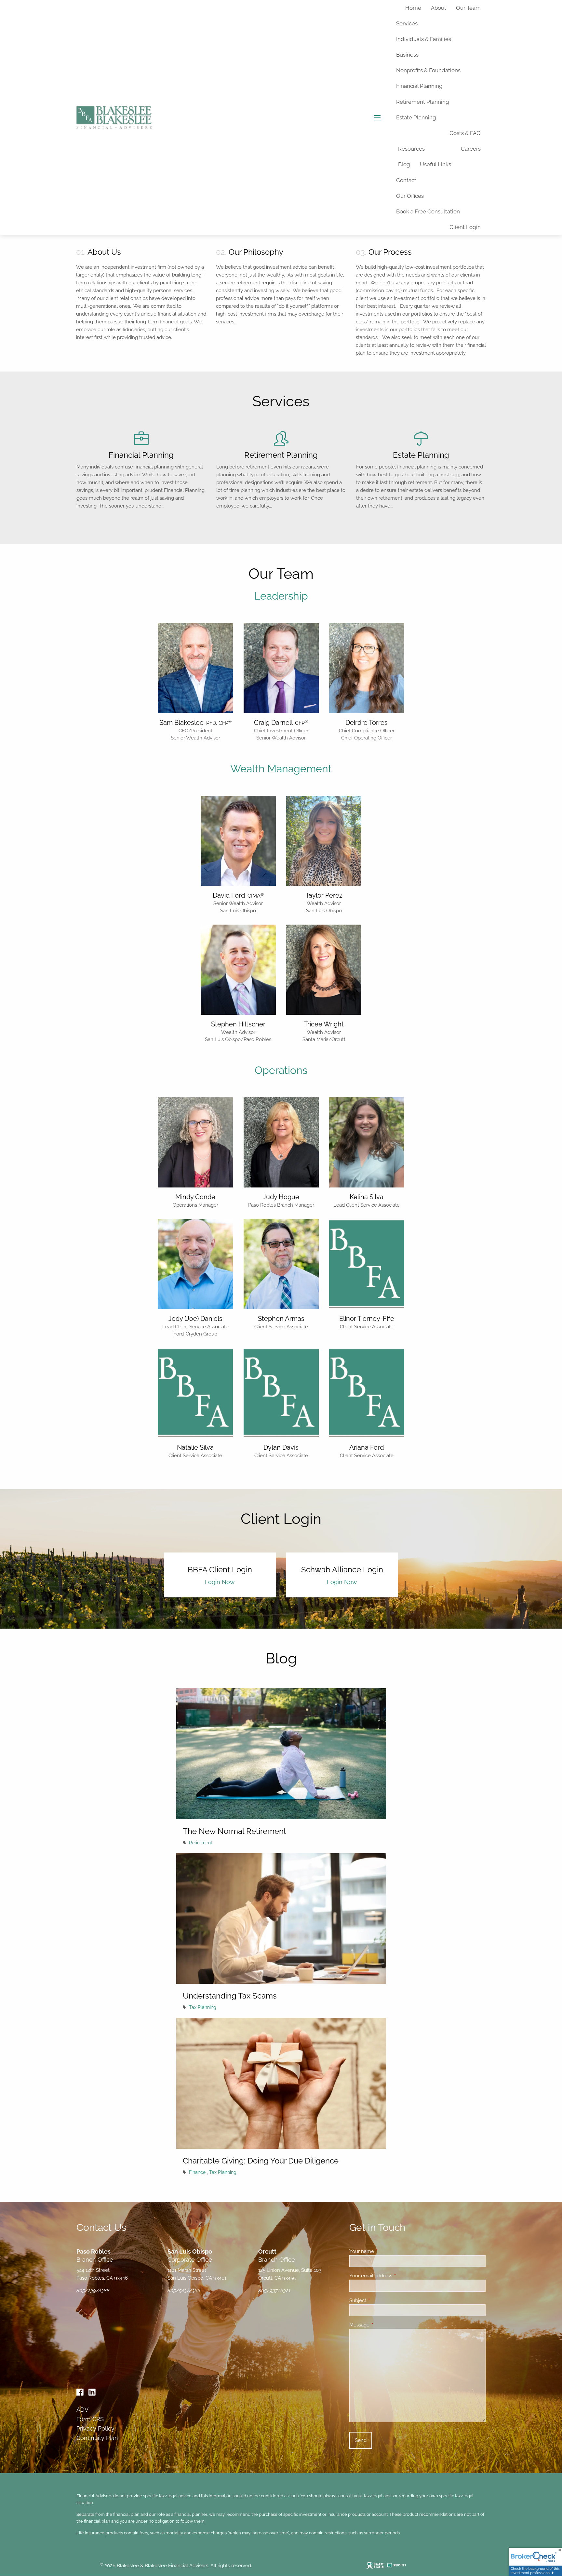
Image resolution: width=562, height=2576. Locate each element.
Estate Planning (416, 117)
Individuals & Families (424, 39)
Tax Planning (203, 2007)
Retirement (201, 1843)
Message (383, 2325)
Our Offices (410, 196)
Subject (381, 2300)
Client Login (465, 227)
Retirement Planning (423, 102)
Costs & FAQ (465, 133)
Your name (385, 2251)
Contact (406, 180)
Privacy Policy (95, 2428)
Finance (197, 2172)
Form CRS (90, 2419)
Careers (471, 149)
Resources (411, 149)
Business (407, 55)
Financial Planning (419, 86)
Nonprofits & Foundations (428, 70)
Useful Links (435, 164)
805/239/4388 (93, 2291)
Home (413, 8)
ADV (82, 2410)
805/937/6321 (274, 2291)
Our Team (468, 8)
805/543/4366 (184, 2291)
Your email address (394, 2276)
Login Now (220, 1582)
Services (407, 23)
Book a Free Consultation (428, 211)
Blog (404, 164)
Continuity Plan (97, 2438)
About (439, 8)
